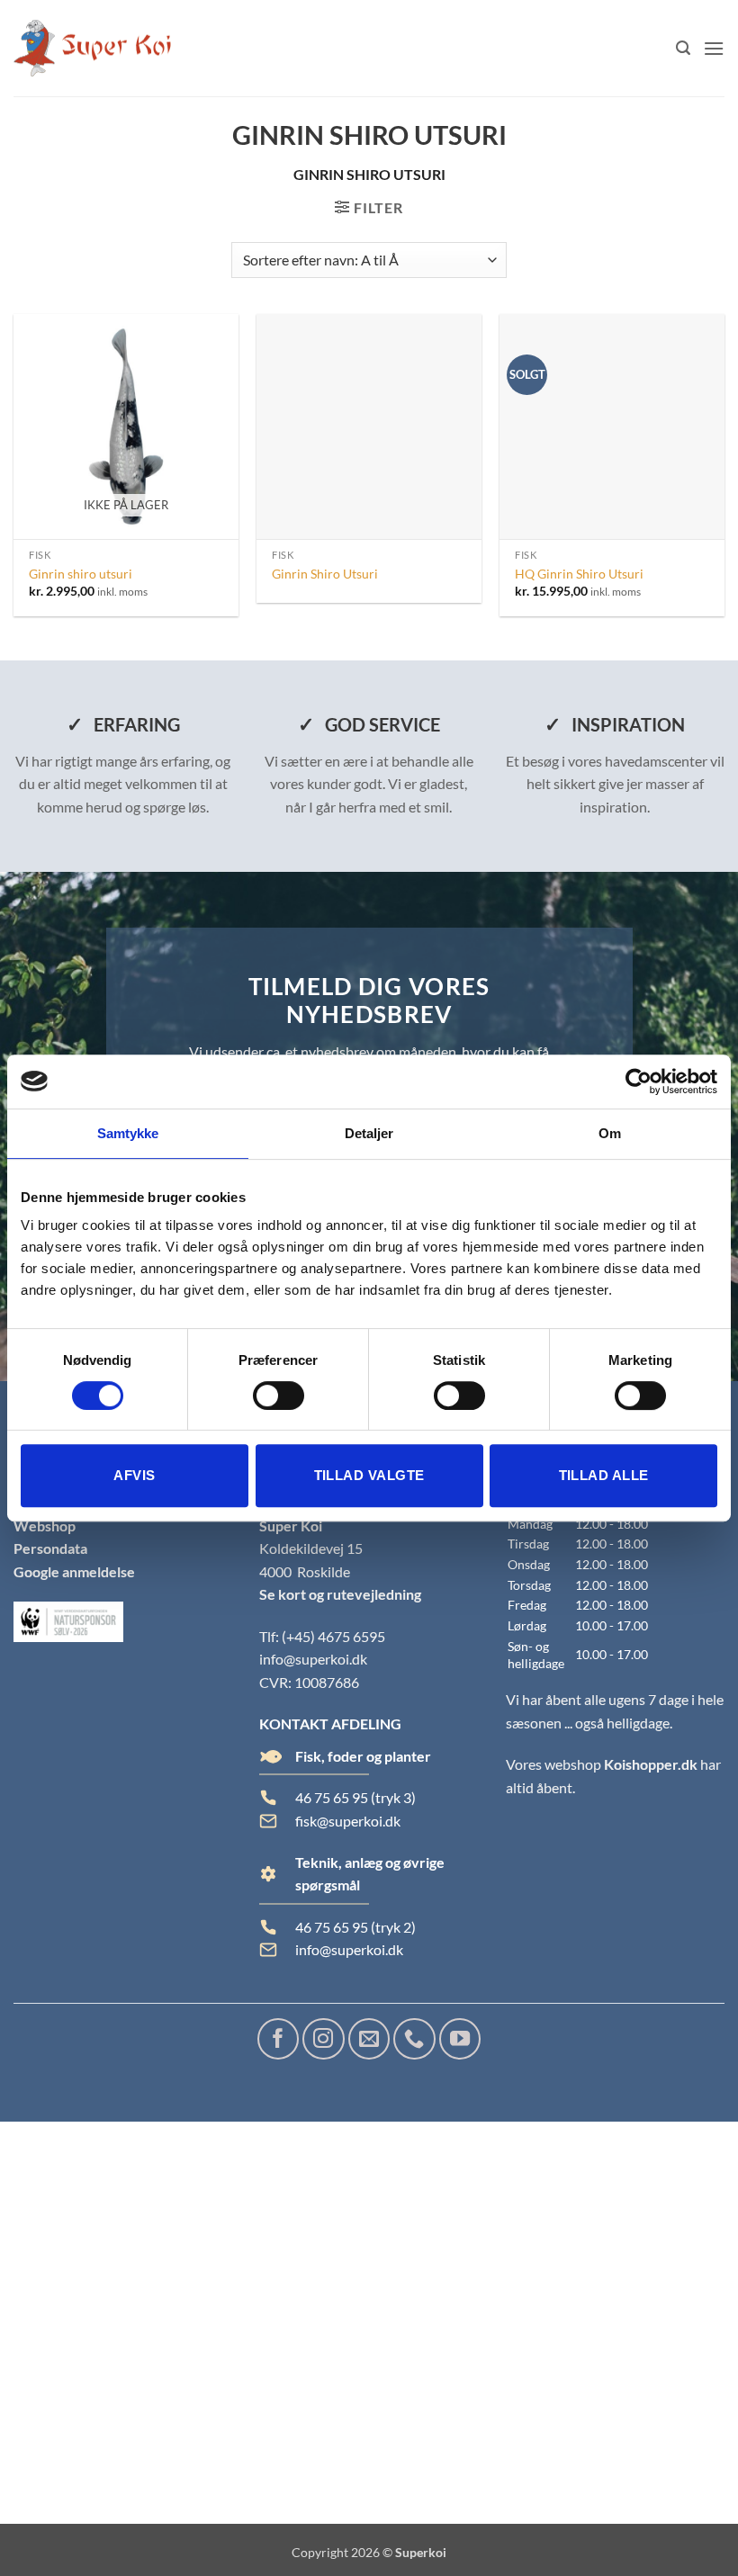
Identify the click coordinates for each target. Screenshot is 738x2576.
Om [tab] (610, 1133)
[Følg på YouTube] (460, 2039)
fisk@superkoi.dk (348, 1821)
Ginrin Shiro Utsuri (325, 574)
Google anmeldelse (74, 1571)
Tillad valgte (369, 1475)
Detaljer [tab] (369, 1133)
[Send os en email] (369, 2039)
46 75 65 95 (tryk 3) (355, 1797)
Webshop (45, 1526)
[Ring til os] (414, 2039)
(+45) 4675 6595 (333, 1636)
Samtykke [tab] (128, 1133)
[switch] (279, 1396)
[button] (683, 48)
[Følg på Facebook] (278, 2039)
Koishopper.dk (651, 1764)
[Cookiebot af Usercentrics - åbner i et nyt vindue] (639, 1082)
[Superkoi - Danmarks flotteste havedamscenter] (92, 49)
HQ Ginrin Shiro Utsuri (579, 574)
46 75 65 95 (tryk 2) (355, 1927)
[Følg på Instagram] (323, 2039)
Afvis (134, 1475)
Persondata (50, 1548)
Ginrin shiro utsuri (81, 574)
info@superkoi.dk (313, 1659)
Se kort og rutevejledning (340, 1594)
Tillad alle (604, 1475)
